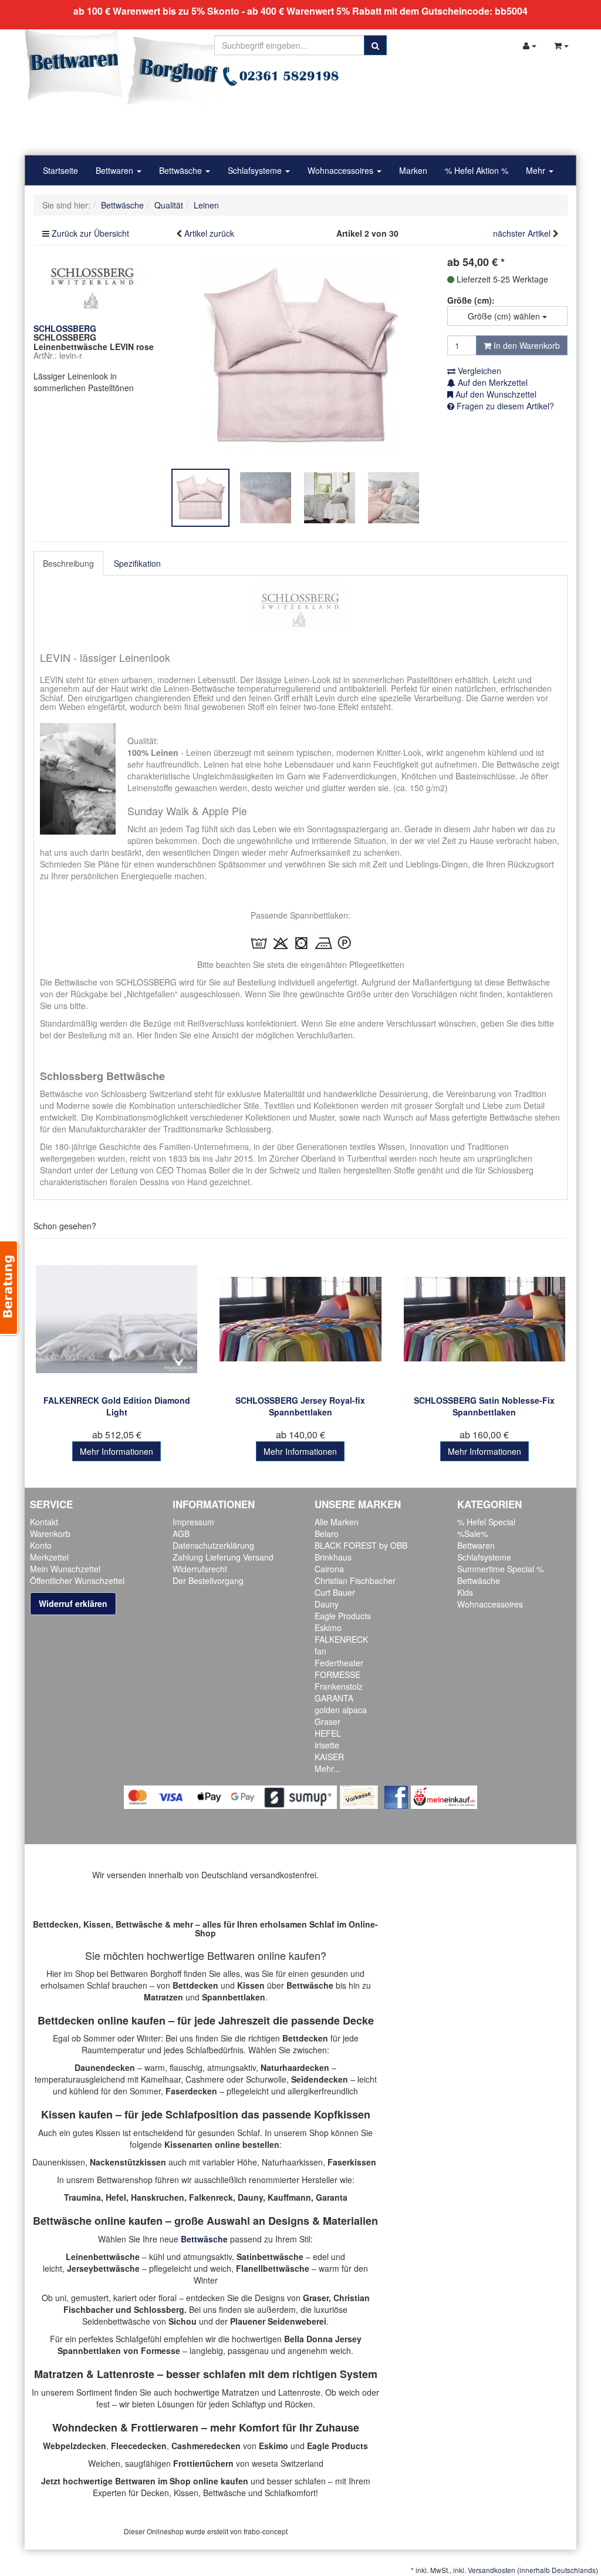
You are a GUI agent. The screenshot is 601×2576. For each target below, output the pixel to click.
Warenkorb (50, 1534)
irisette (327, 1745)
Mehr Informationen (117, 1451)
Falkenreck (211, 2197)
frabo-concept (266, 2531)
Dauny (327, 1604)
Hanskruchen (158, 2197)
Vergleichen (478, 371)
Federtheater (339, 1663)
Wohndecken (85, 2427)
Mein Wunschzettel (65, 1569)
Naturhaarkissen (292, 2162)
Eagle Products (343, 1616)
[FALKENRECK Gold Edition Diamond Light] (117, 1319)
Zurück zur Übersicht (90, 233)
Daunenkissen (59, 2162)
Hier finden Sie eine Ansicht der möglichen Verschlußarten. (246, 1035)
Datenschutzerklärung (213, 1545)
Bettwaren (116, 170)
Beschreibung (68, 563)
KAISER (329, 1757)
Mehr (537, 170)
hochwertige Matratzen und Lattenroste (247, 2392)
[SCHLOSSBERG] (92, 287)
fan (320, 1651)
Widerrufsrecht (200, 1569)
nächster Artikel (523, 233)
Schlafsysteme (256, 170)
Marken (413, 170)
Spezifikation (137, 563)
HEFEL (328, 1733)
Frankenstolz (339, 1686)
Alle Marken (337, 1522)
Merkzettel (49, 1557)
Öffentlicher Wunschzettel (77, 1580)
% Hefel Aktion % (477, 170)
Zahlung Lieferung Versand (223, 1557)
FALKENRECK (341, 1639)
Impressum (193, 1522)
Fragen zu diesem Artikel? (504, 406)
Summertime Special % (500, 1569)
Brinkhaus (333, 1557)
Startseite (60, 170)
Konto (41, 1545)
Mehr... (327, 1768)
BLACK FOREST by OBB (361, 1545)
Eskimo (328, 1627)
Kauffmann (289, 2197)
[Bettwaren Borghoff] (127, 70)
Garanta (332, 2197)
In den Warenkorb (526, 345)
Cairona (329, 1569)
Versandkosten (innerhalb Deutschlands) (533, 2570)
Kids (465, 1592)
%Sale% (472, 1534)
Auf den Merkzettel (492, 382)
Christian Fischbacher (355, 1580)
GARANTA (334, 1698)
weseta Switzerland (288, 2463)
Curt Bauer (335, 1592)
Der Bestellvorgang (208, 1580)
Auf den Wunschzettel (495, 394)
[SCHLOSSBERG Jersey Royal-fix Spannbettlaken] (300, 1319)
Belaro (327, 1534)
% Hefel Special (486, 1522)
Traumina (82, 2197)
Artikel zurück (209, 233)
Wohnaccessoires (342, 170)
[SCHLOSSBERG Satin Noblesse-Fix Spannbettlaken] (484, 1319)
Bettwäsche (182, 170)
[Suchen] (375, 45)
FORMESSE (337, 1674)
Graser (327, 1721)
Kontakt (44, 1522)
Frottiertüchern (203, 2463)
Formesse (161, 2350)
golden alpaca (341, 1710)
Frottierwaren (165, 2427)
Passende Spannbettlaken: (300, 915)
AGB (181, 1534)
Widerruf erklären (73, 1603)
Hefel (116, 2197)
